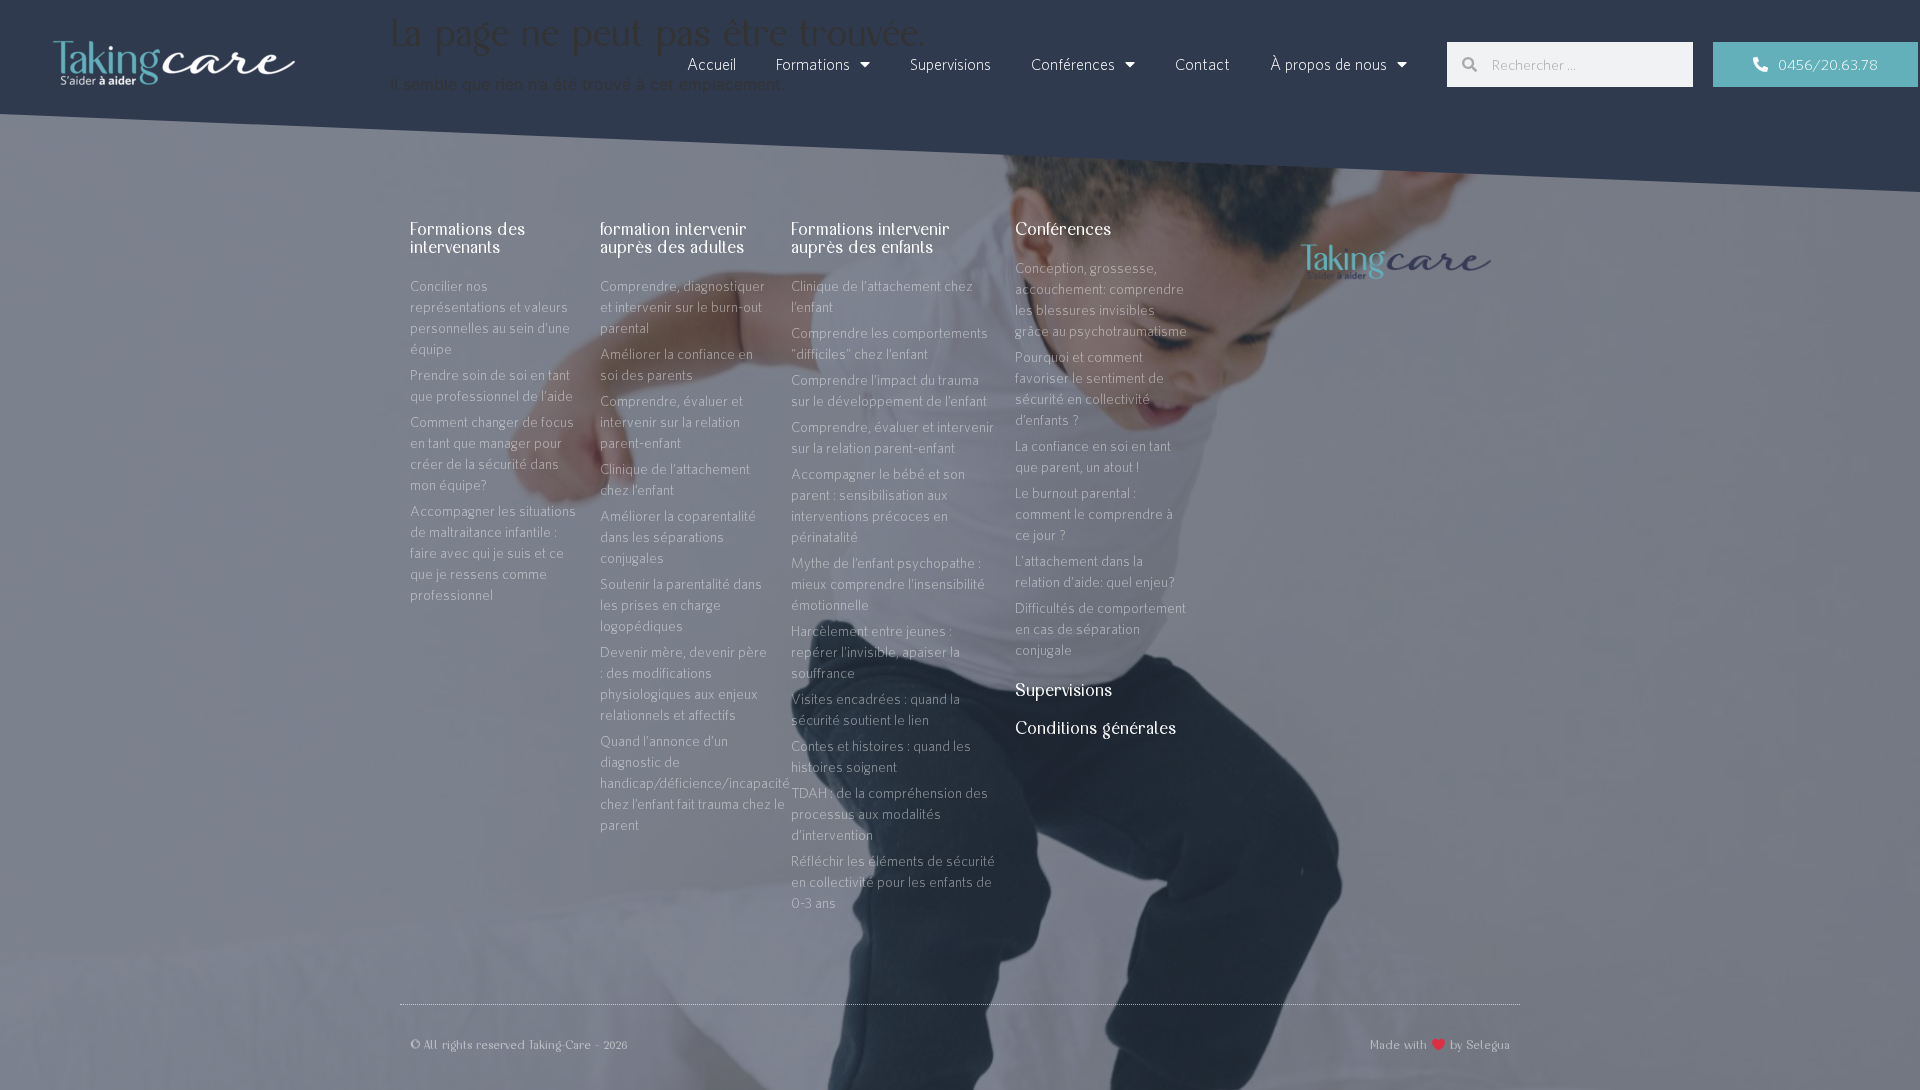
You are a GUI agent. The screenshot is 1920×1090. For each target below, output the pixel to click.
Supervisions (950, 64)
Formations (813, 64)
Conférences (1073, 64)
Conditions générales (1095, 727)
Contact (1202, 64)
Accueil (711, 64)
